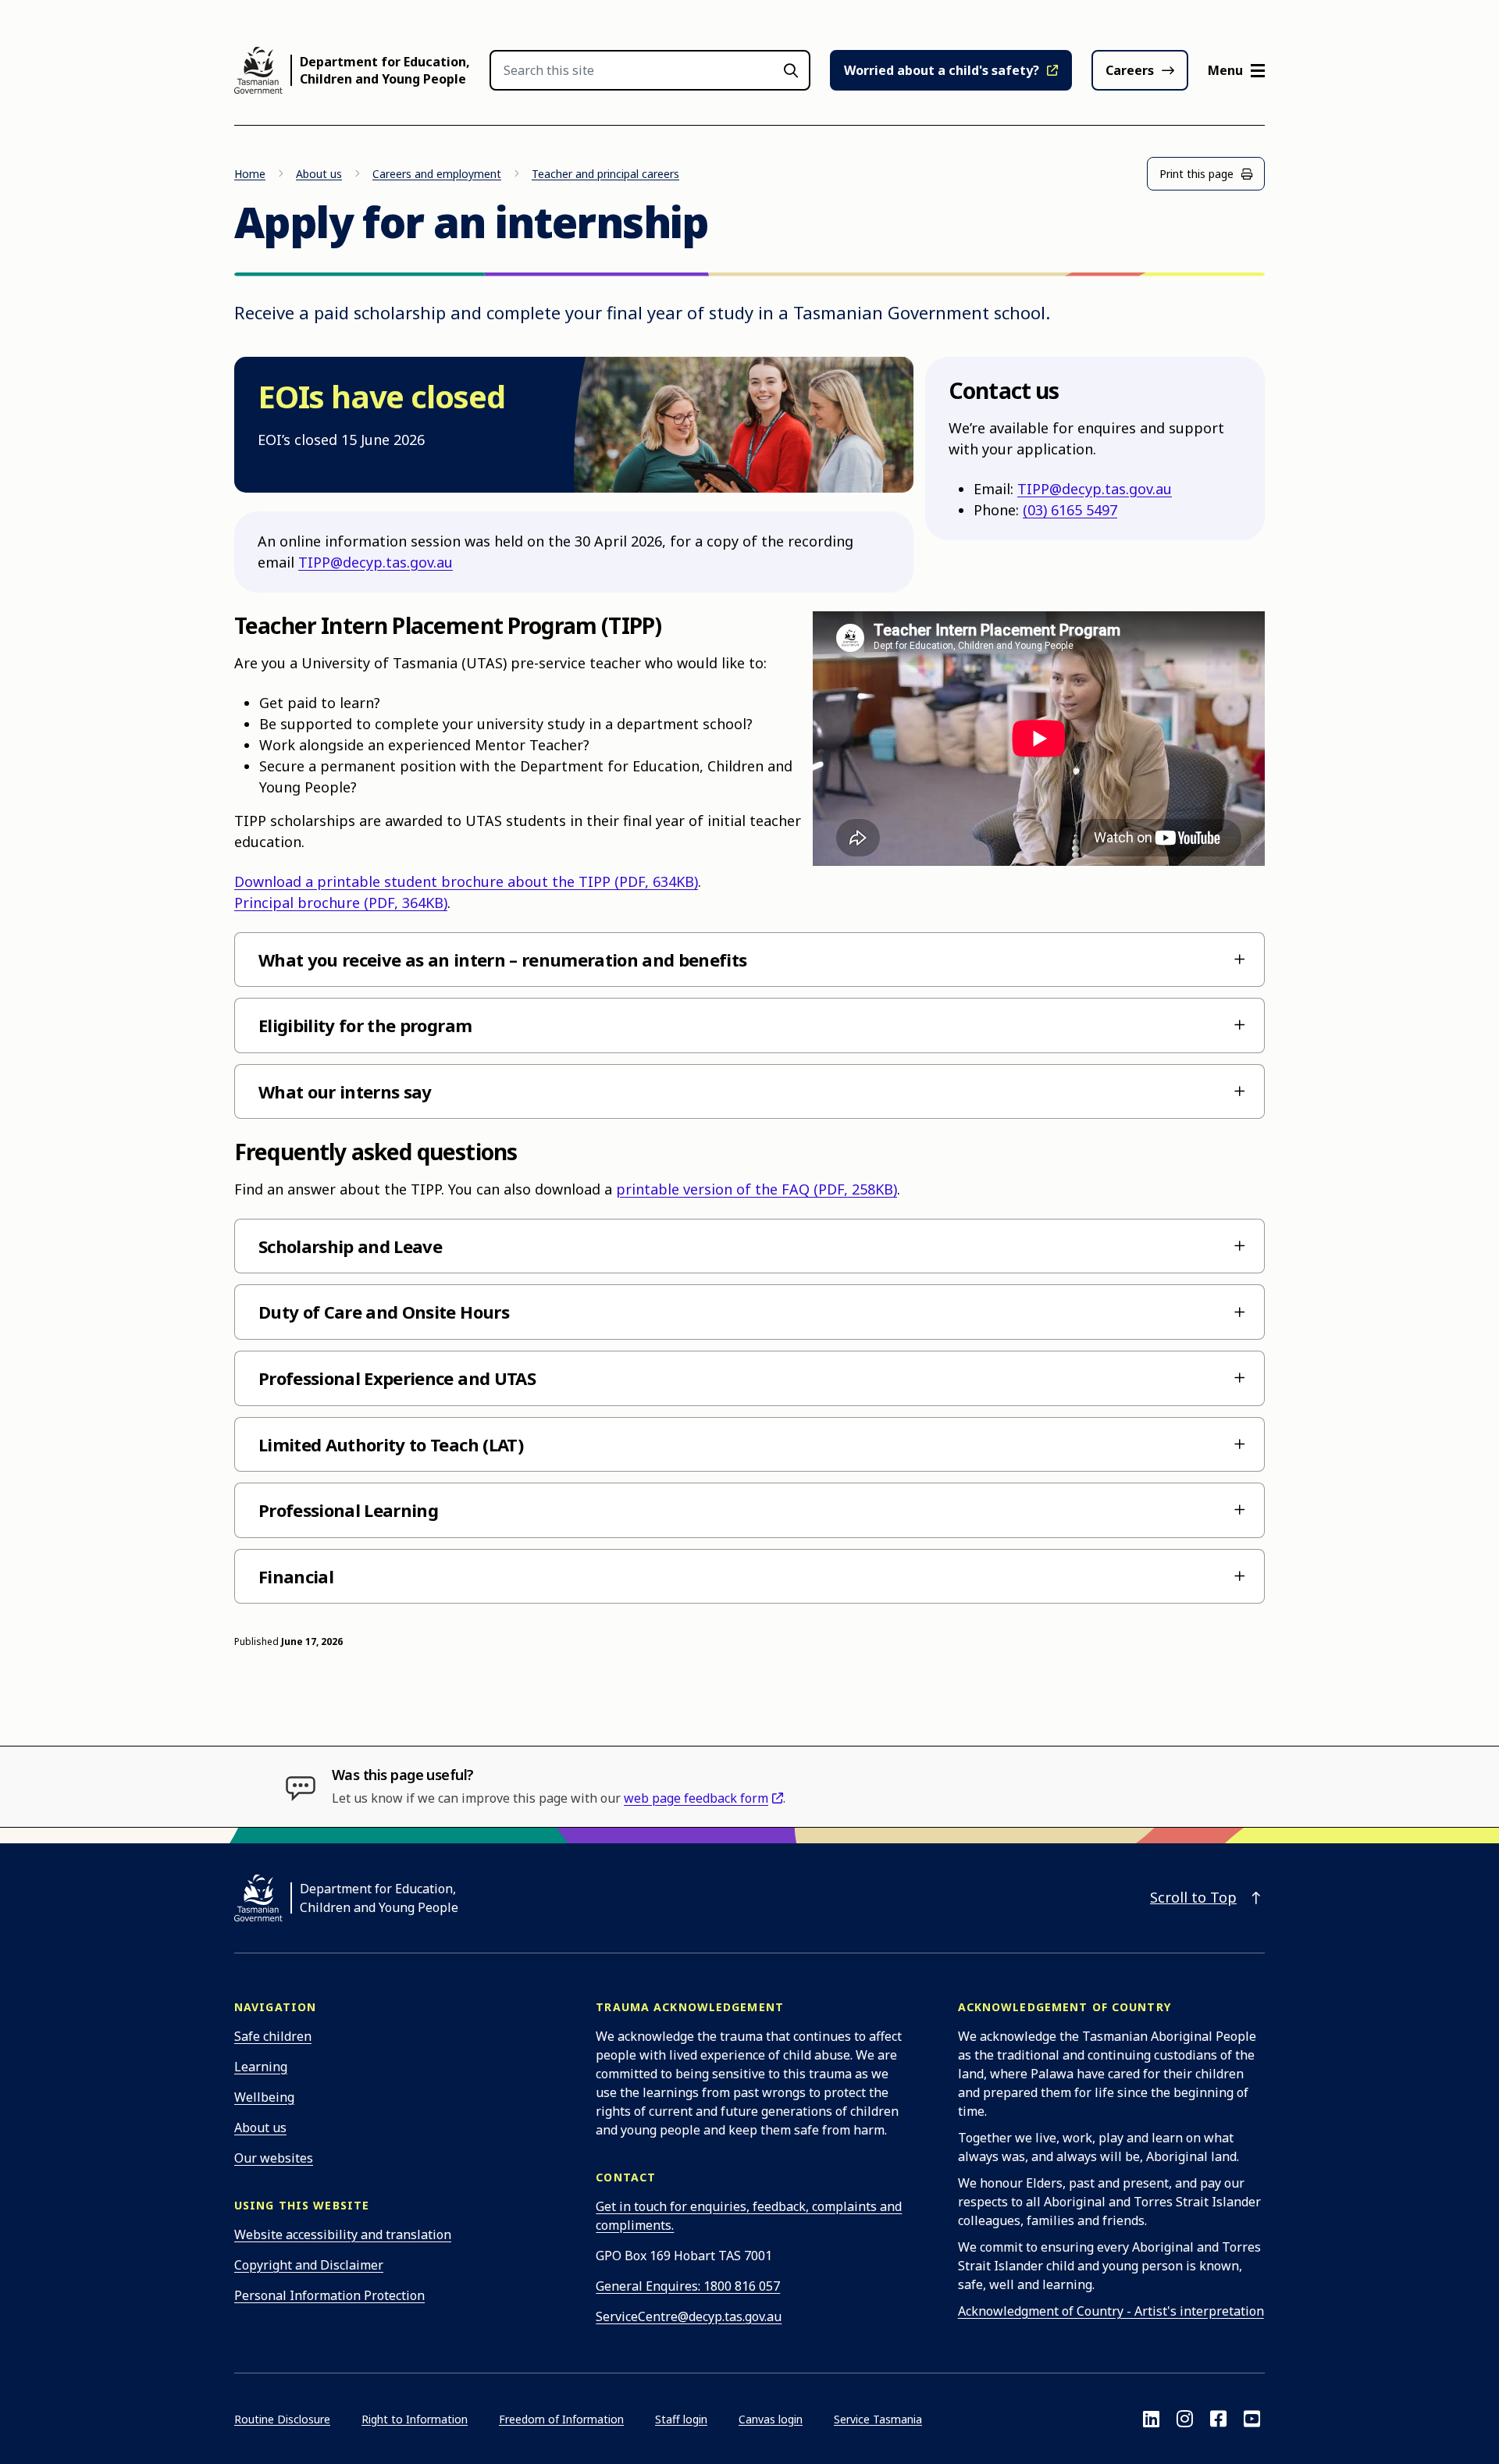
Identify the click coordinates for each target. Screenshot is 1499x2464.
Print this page (1196, 174)
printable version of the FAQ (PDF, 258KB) (757, 1189)
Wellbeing (264, 2097)
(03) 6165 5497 (1070, 510)
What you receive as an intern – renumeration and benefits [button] (502, 960)
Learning (261, 2067)
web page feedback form (696, 1798)
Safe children (273, 2036)
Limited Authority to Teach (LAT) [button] (391, 1444)
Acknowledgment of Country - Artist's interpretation (1111, 2311)
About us (319, 174)
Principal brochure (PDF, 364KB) (341, 903)
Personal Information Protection (329, 2295)
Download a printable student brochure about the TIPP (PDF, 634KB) (466, 881)
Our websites (274, 2158)
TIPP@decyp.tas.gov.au (376, 562)
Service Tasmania (878, 2419)
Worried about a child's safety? (942, 70)
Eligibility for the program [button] (365, 1025)
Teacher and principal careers (605, 174)
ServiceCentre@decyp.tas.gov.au (689, 2316)
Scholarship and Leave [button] (350, 1246)
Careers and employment (437, 174)
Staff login (681, 2419)
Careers (1130, 70)
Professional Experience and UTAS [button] (397, 1378)
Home (250, 174)
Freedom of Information (561, 2419)
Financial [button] (296, 1576)
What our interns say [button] (345, 1091)
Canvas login (771, 2419)
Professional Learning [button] (348, 1510)
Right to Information (415, 2419)
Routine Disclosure (282, 2419)
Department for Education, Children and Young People (385, 70)
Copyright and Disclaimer (309, 2265)
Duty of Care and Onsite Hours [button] (384, 1312)
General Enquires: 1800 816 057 (688, 2286)
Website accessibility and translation (343, 2234)
